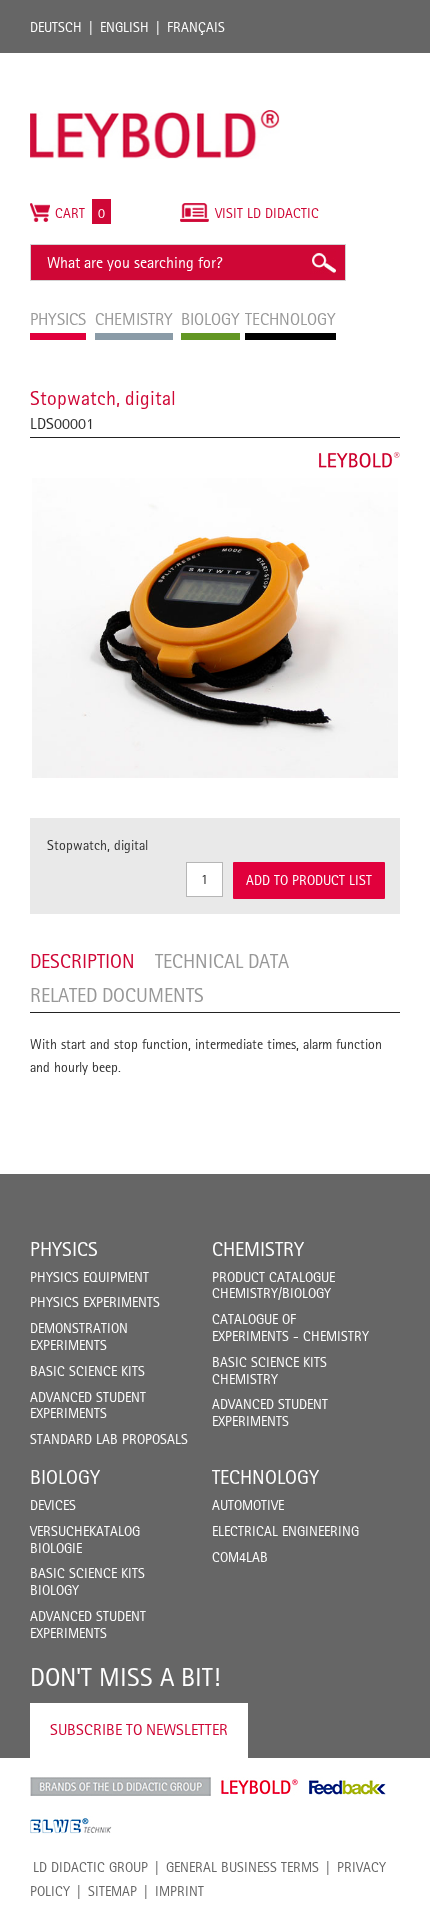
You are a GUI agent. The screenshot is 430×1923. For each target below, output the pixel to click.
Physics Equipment (89, 1277)
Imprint (179, 1891)
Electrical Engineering (285, 1531)
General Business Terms (242, 1867)
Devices (53, 1505)
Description (82, 961)
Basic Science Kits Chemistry (269, 1370)
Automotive (248, 1505)
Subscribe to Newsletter (139, 1729)
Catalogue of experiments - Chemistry (290, 1327)
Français (196, 27)
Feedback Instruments (347, 1787)
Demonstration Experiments (79, 1336)
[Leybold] (155, 63)
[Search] (323, 262)
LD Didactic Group (90, 1867)
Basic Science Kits (87, 1371)
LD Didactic (120, 1787)
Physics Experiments (95, 1302)
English (124, 27)
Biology (65, 1477)
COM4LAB (240, 1557)
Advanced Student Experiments (88, 1405)
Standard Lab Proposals (109, 1439)
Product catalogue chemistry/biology (273, 1285)
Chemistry (258, 1249)
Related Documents (117, 995)
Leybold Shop (260, 1787)
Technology (265, 1477)
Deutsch (56, 27)
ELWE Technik (71, 1826)
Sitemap (112, 1891)
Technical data (222, 961)
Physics (64, 1249)
